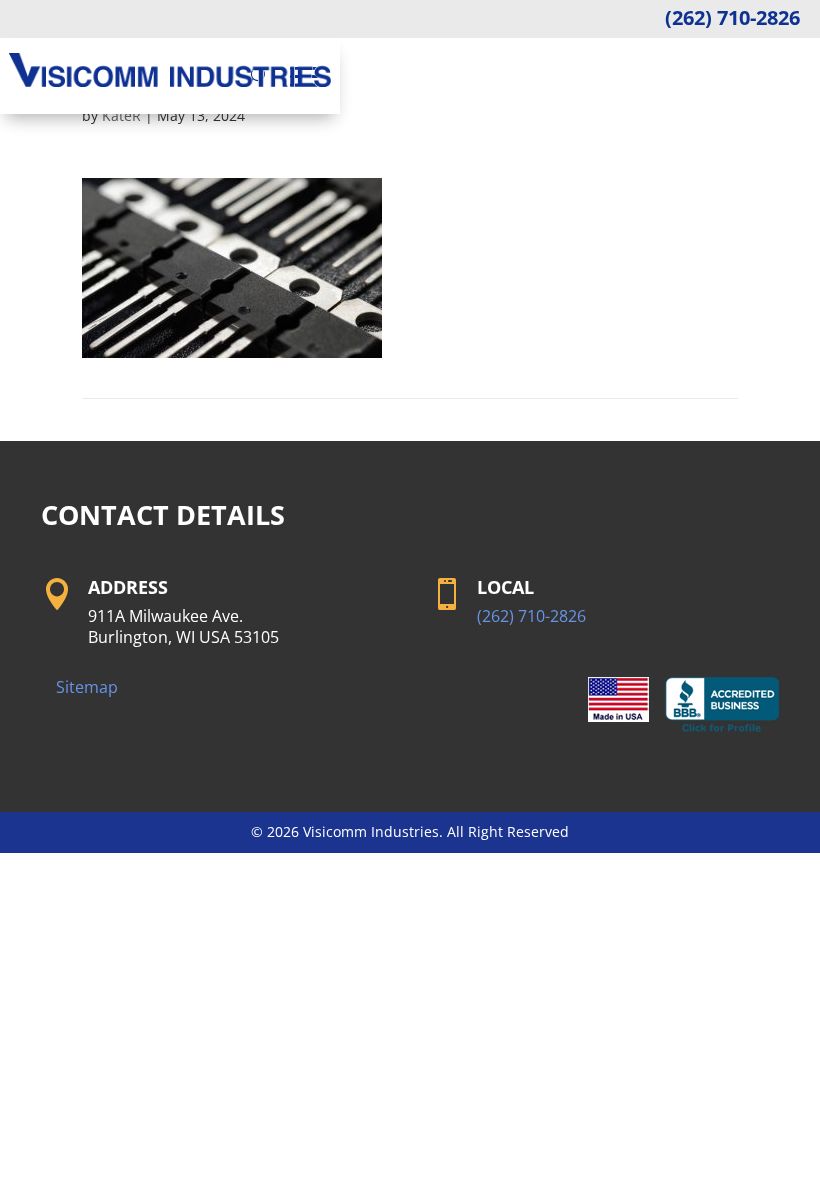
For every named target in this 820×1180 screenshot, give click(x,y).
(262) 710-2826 (732, 17)
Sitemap (87, 687)
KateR (121, 115)
